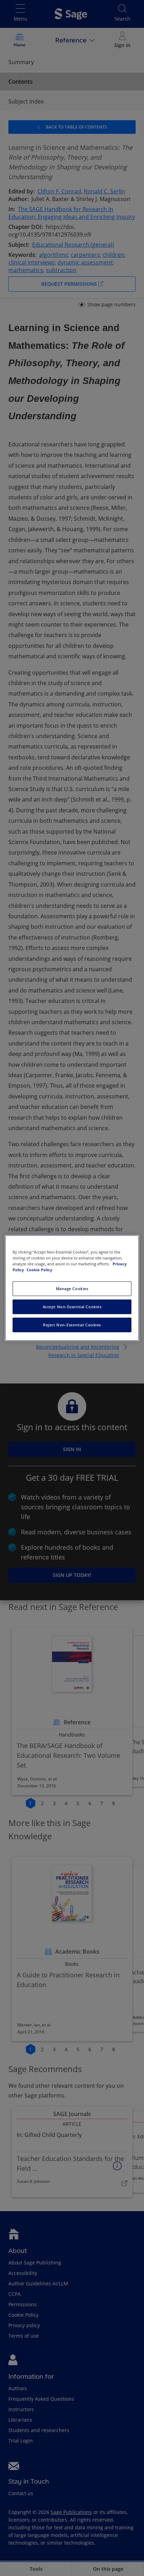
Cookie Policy (39, 1270)
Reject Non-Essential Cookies (72, 1325)
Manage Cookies (72, 1289)
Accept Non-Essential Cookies (72, 1307)
